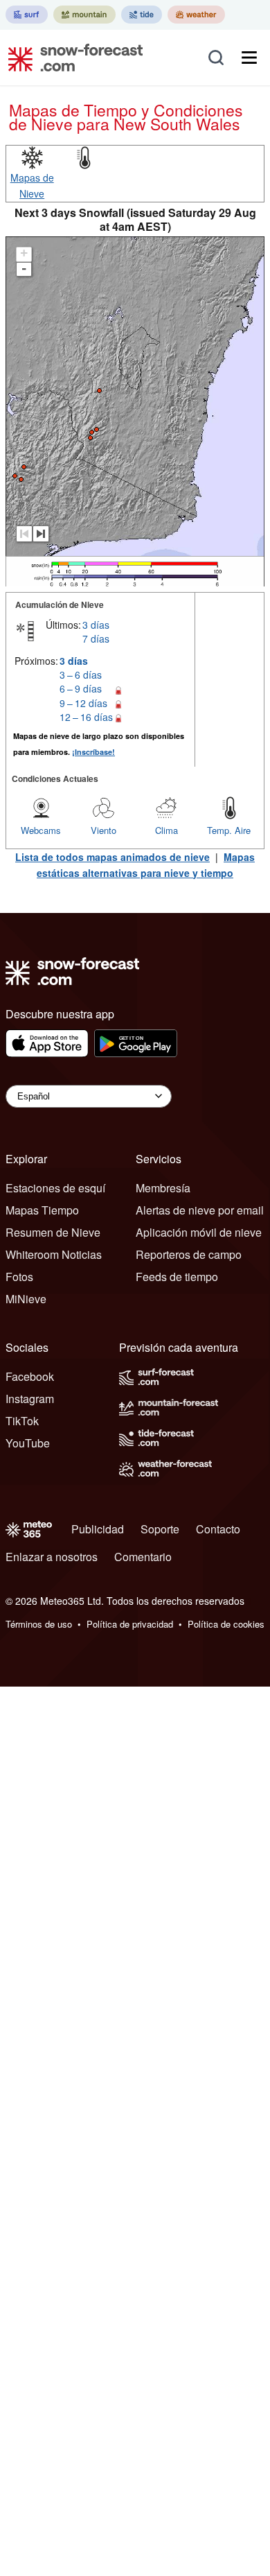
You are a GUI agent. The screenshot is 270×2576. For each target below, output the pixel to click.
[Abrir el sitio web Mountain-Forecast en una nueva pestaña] (84, 15)
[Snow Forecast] (71, 58)
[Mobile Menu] (249, 58)
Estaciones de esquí (55, 1188)
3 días (96, 625)
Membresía (163, 1188)
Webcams (41, 830)
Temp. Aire (229, 830)
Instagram (30, 1399)
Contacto (218, 1529)
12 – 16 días (86, 717)
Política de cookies (226, 1624)
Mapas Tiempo (42, 1210)
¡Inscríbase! (93, 752)
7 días (96, 638)
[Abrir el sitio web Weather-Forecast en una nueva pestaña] (196, 15)
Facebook (30, 1376)
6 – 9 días (81, 688)
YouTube (28, 1443)
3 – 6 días (81, 675)
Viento (103, 830)
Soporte (160, 1529)
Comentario (143, 1557)
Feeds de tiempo (177, 1277)
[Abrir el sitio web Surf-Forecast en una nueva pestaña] (27, 15)
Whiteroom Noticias (54, 1254)
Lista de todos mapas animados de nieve (112, 857)
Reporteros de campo (189, 1254)
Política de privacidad (130, 1624)
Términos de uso (39, 1624)
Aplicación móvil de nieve (199, 1232)
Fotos (19, 1277)
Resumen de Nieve (53, 1232)
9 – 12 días (83, 703)
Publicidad (98, 1529)
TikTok (22, 1421)
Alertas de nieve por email (200, 1210)
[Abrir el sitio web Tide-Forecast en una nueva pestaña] (142, 15)
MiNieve (26, 1299)
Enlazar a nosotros (52, 1557)
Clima (166, 830)
